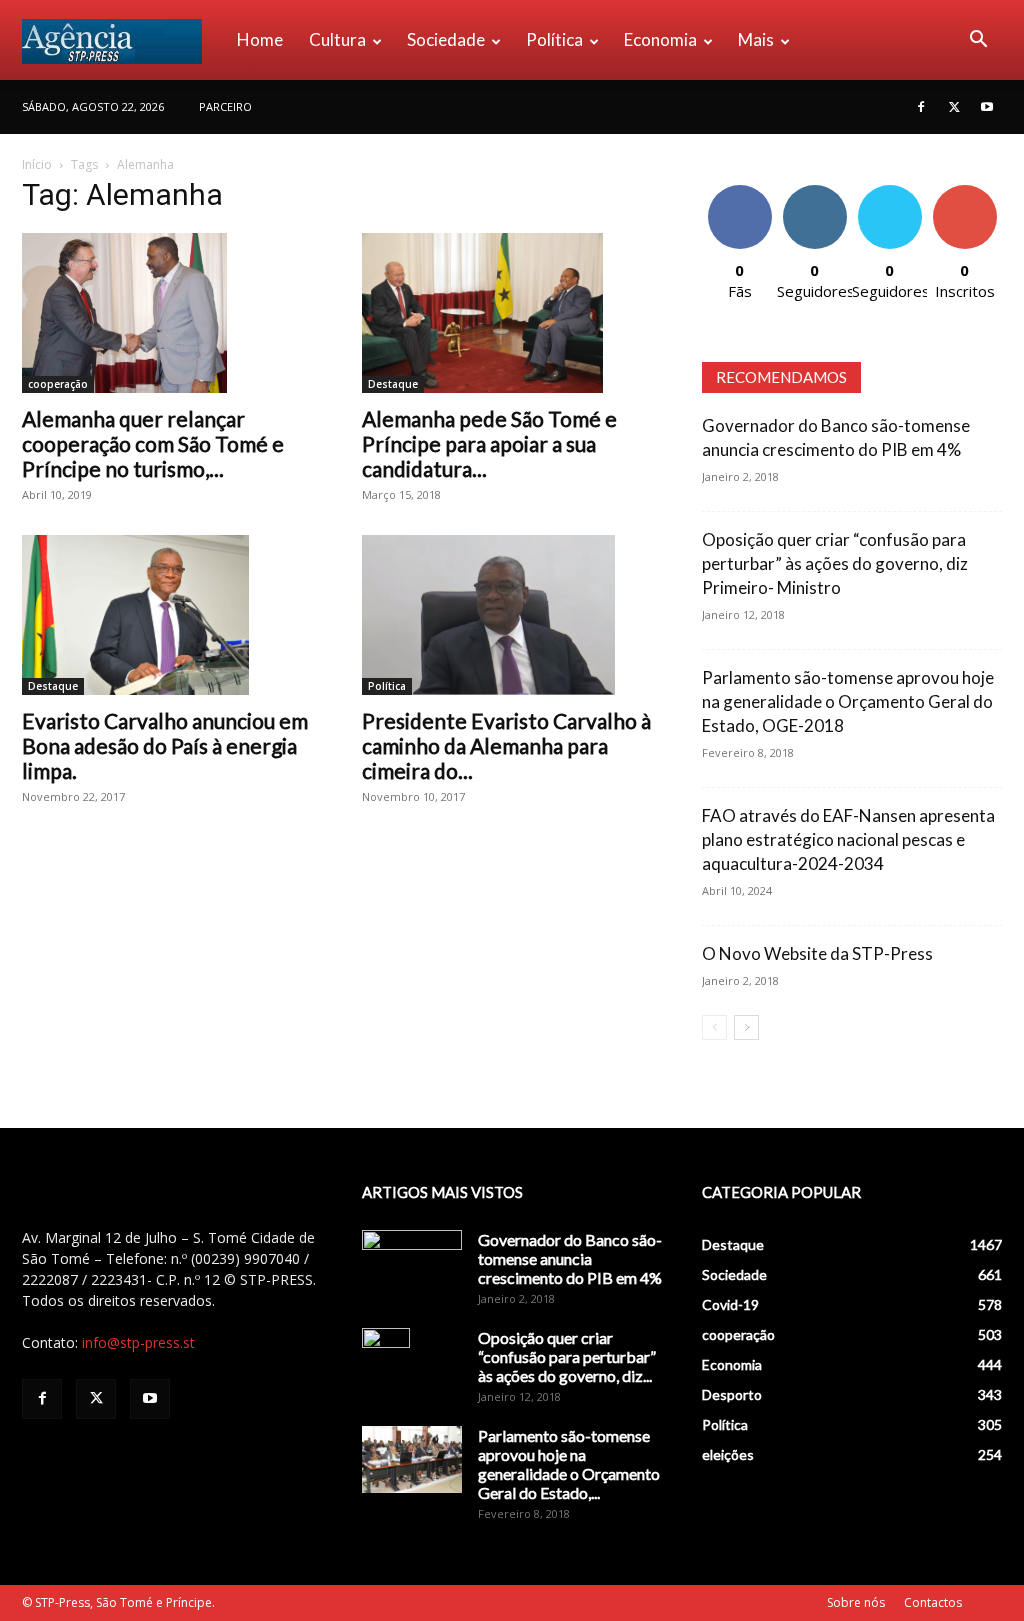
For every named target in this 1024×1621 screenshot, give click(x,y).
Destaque (393, 384)
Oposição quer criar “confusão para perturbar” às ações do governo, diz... (567, 1356)
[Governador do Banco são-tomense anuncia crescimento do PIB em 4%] (412, 1265)
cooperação (58, 384)
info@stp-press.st (138, 1342)
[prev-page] (714, 1027)
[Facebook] (921, 107)
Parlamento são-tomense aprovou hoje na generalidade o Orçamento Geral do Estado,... (569, 1464)
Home (260, 39)
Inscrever (965, 192)
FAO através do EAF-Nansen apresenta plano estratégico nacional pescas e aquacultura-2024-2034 (848, 839)
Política (554, 39)
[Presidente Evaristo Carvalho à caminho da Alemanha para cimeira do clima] (512, 615)
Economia (660, 39)
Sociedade (446, 39)
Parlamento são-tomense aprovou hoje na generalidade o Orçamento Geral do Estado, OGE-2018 (848, 701)
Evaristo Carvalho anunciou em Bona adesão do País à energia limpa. (165, 745)
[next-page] (746, 1027)
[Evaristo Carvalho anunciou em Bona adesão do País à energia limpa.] (172, 615)
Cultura (337, 39)
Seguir (814, 192)
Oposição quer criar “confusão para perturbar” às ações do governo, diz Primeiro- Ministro (835, 563)
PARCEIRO (225, 106)
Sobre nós (856, 1602)
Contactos (933, 1602)
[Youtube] (987, 107)
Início (37, 164)
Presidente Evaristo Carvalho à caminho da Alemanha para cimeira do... (506, 745)
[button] (978, 41)
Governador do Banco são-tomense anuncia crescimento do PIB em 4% (570, 1258)
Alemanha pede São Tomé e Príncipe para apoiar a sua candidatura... (489, 443)
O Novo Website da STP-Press (817, 953)
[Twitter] (954, 107)
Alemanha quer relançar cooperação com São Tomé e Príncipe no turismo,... (153, 443)
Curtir (740, 192)
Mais (756, 39)
